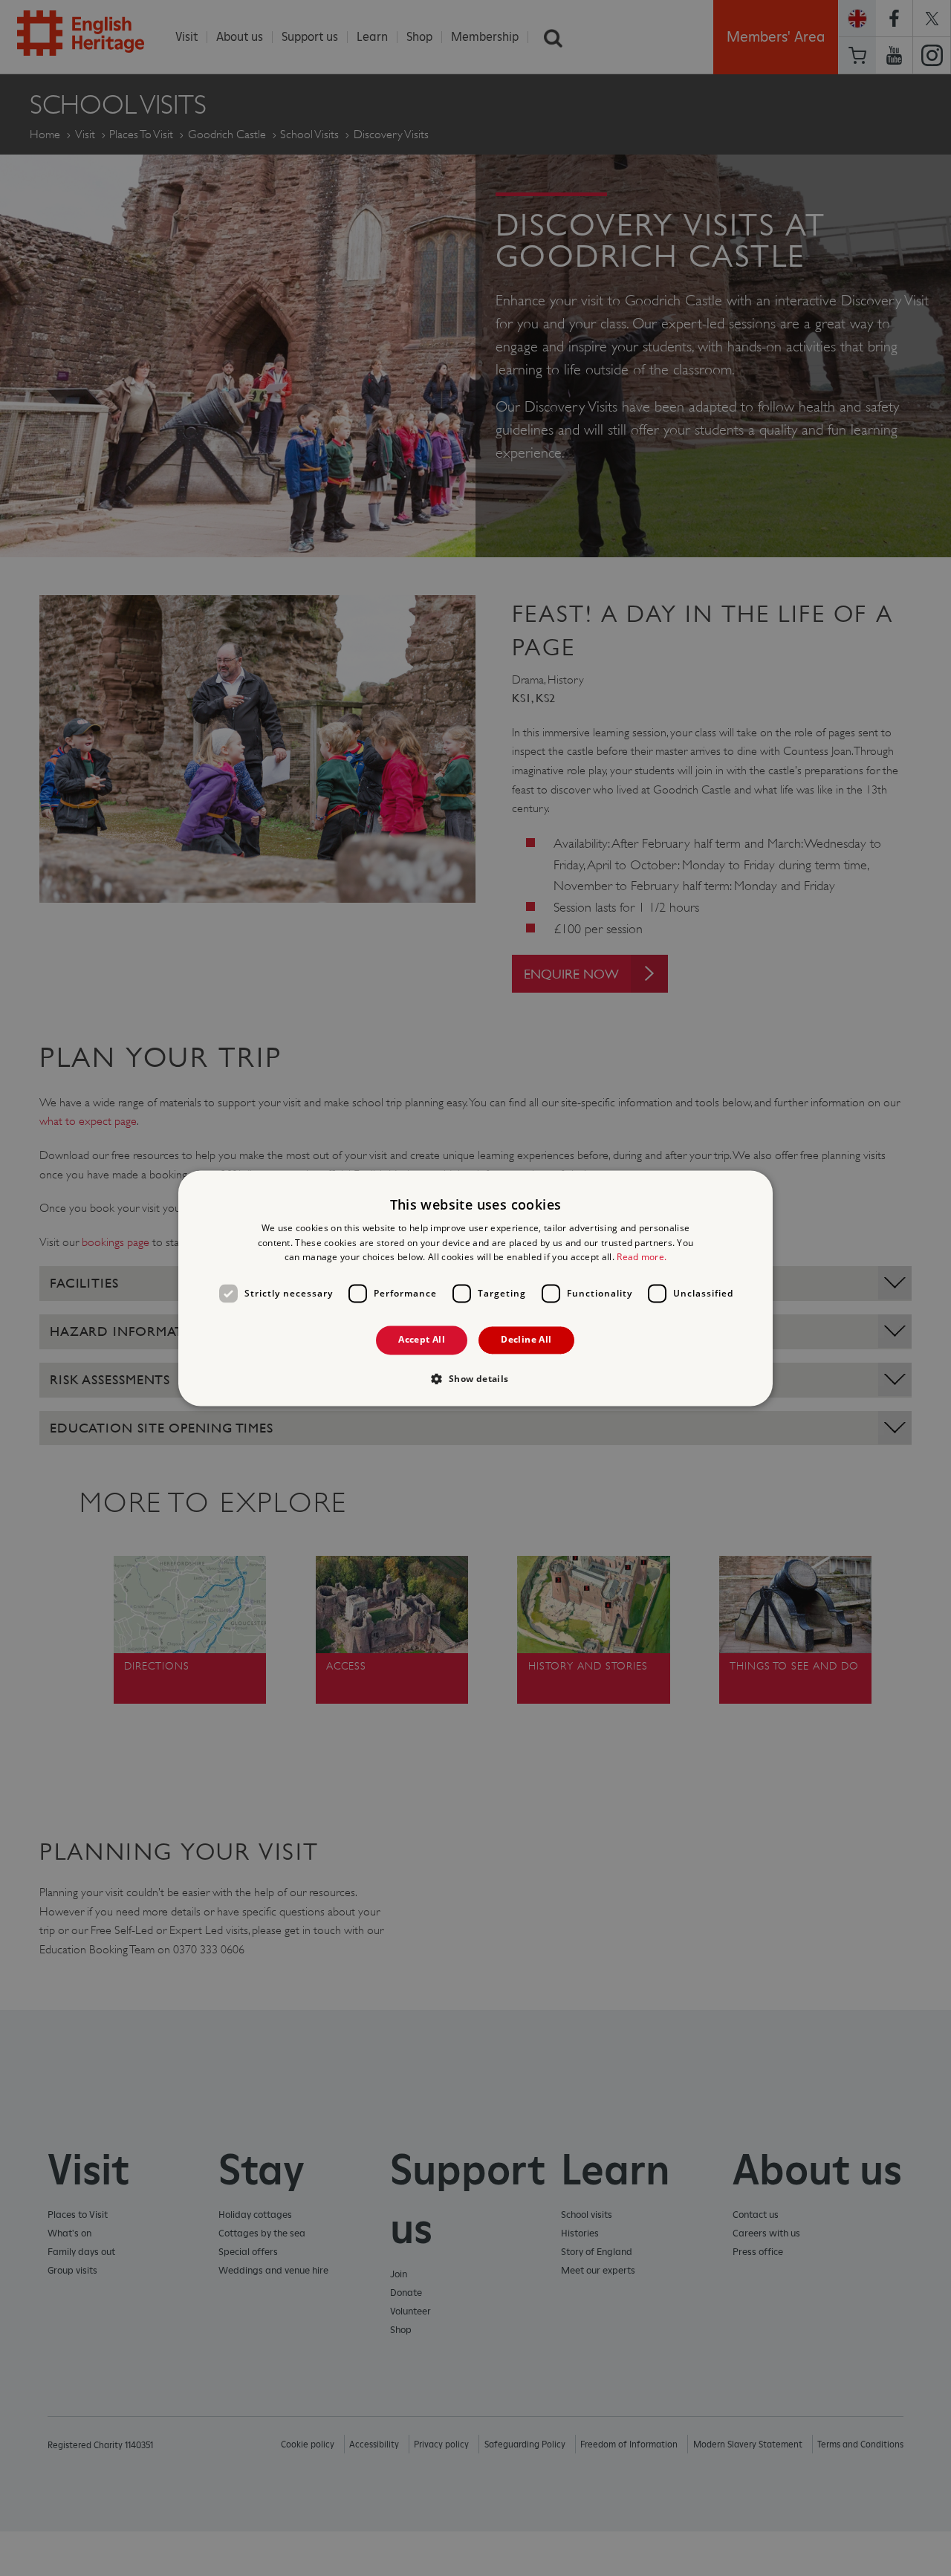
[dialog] (475, 1288)
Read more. (642, 1258)
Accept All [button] (422, 1340)
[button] (475, 1378)
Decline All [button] (526, 1340)
